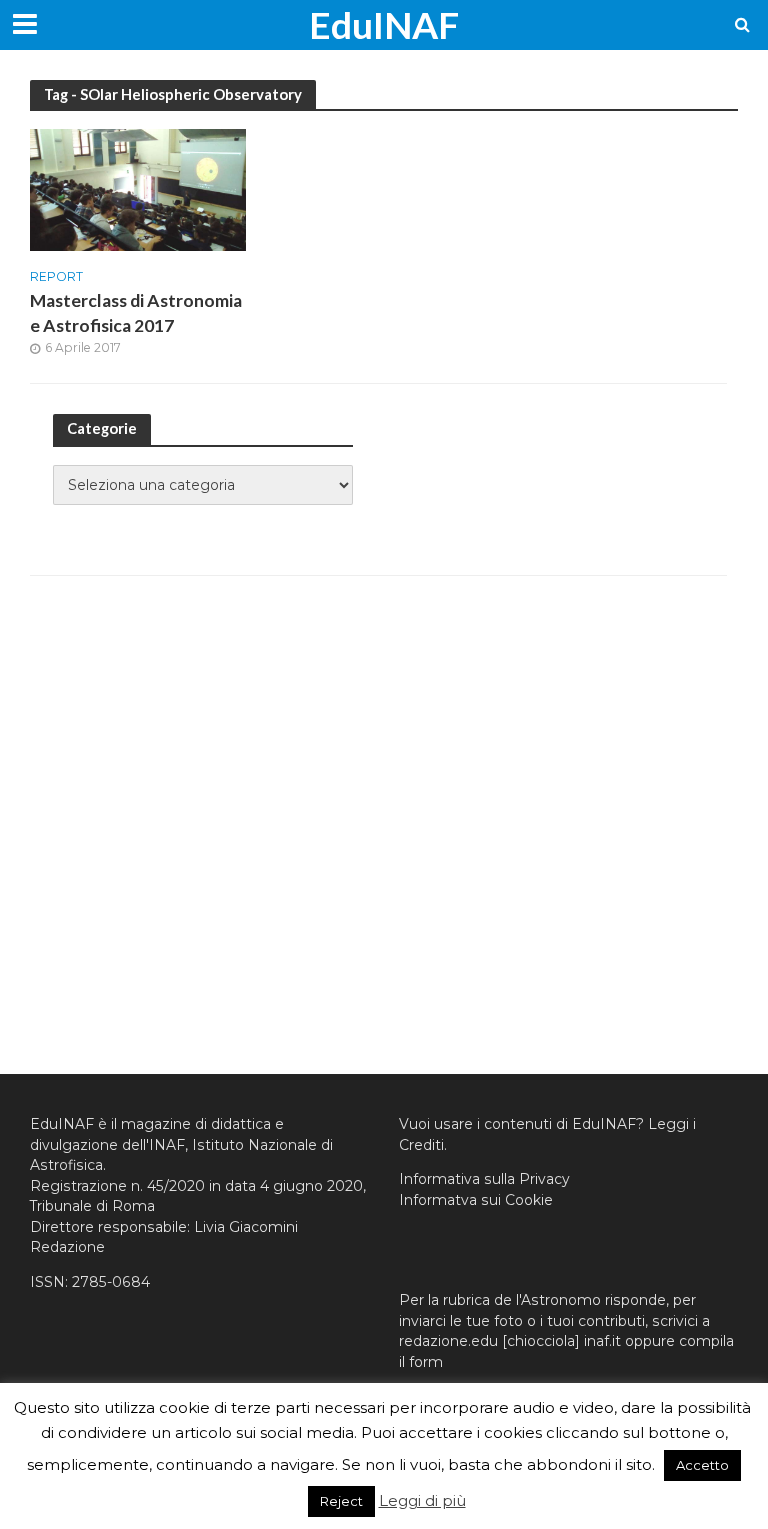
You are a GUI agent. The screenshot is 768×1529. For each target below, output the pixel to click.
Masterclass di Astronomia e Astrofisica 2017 (136, 313)
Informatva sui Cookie (476, 1200)
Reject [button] (341, 1501)
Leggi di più (422, 1500)
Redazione (67, 1247)
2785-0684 (111, 1282)
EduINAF (384, 24)
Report (56, 277)
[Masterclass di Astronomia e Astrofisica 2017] (138, 188)
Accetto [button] (702, 1465)
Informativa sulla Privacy (484, 1179)
